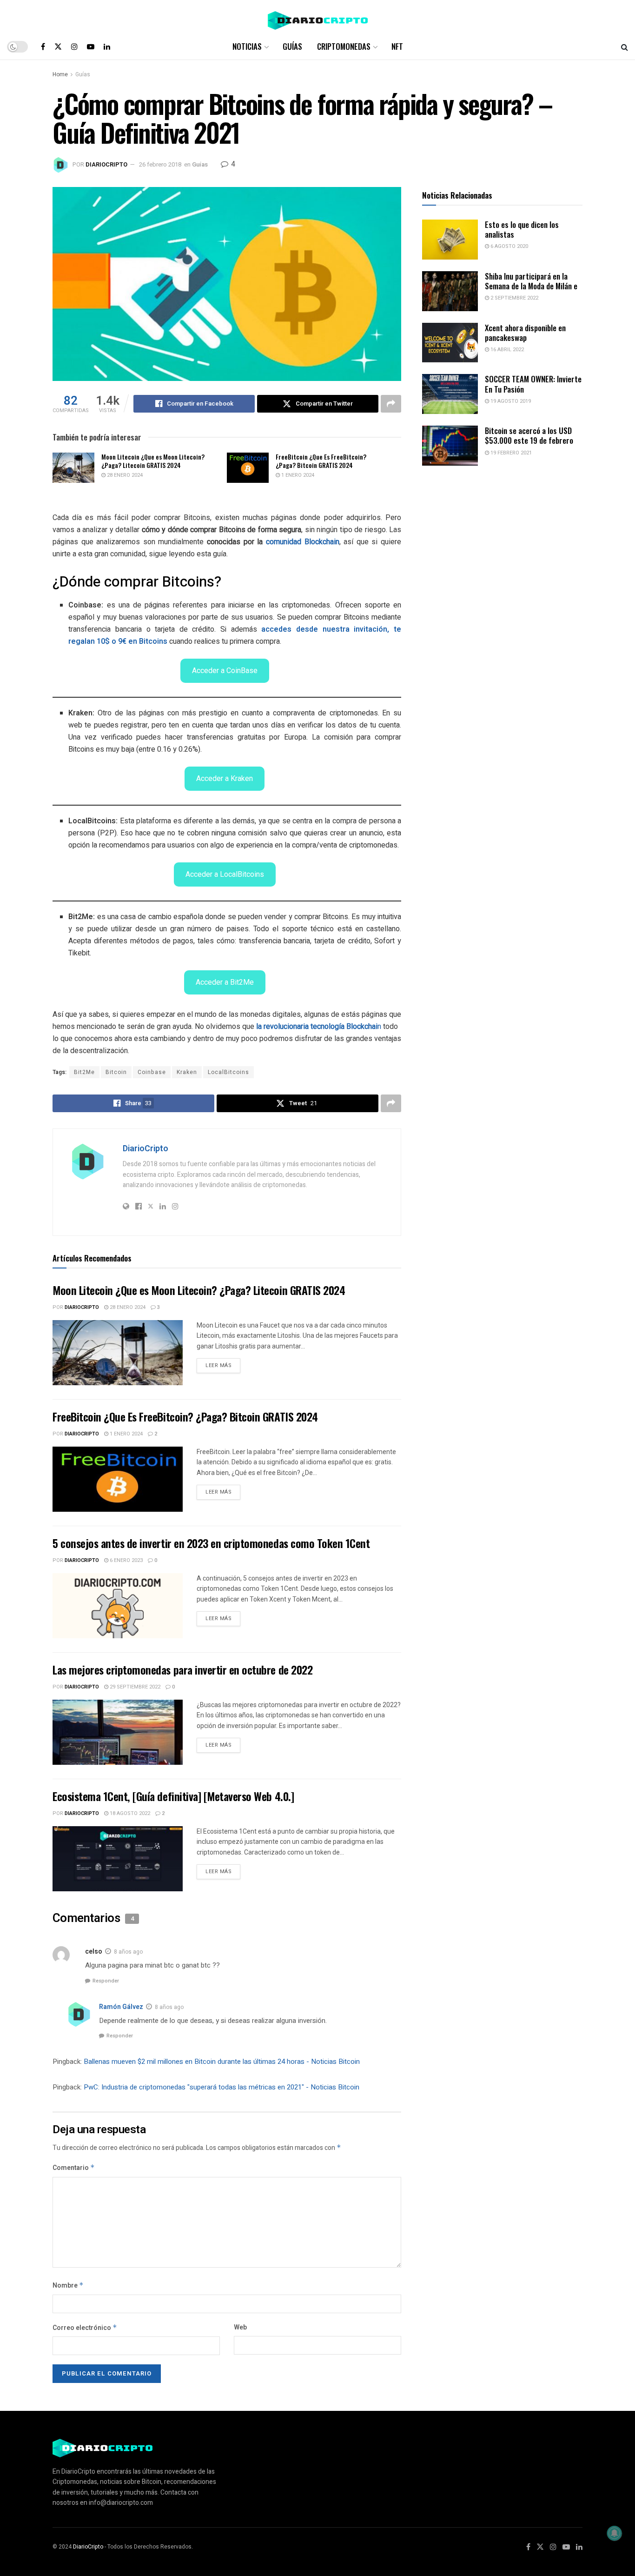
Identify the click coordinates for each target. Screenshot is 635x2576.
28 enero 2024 (124, 475)
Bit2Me (84, 1072)
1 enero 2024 (297, 475)
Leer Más (223, 1364)
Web (240, 2327)
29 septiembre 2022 (134, 1687)
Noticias (247, 46)
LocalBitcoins (228, 1072)
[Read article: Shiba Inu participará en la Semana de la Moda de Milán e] (450, 291)
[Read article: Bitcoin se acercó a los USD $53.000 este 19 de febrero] (450, 446)
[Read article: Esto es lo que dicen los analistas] (450, 240)
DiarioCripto (106, 164)
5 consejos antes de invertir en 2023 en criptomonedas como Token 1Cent (211, 1543)
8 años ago (128, 1952)
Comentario (74, 2168)
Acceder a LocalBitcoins (225, 874)
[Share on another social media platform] (391, 404)
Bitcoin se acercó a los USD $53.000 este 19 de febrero (529, 435)
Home (60, 74)
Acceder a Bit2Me (225, 982)
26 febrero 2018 (160, 164)
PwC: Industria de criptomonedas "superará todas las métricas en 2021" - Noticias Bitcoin (222, 2087)
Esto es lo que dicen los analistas (522, 229)
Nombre (68, 2286)
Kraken (187, 1072)
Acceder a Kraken (225, 778)
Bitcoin (116, 1072)
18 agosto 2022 (129, 1813)
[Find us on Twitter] (58, 47)
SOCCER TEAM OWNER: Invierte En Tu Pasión (533, 384)
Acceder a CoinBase (225, 671)
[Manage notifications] (615, 2533)
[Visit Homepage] (318, 17)
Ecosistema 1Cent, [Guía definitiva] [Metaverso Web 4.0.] (173, 1796)
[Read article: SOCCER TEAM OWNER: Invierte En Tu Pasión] (450, 394)
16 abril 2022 (506, 350)
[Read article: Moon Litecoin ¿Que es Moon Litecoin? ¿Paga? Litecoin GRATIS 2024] (73, 467)
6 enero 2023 (126, 1560)
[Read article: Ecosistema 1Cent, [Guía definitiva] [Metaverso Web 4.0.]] (118, 1859)
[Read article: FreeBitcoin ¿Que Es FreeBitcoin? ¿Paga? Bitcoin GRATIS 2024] (248, 467)
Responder (106, 1981)
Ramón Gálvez (121, 2007)
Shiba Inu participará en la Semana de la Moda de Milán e (531, 281)
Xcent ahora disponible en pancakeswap (525, 333)
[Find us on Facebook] (43, 47)
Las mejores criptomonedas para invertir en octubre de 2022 (182, 1669)
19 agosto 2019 (510, 401)
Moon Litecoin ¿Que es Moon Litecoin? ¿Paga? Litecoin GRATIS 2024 (153, 461)
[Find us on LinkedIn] (107, 47)
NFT (397, 46)
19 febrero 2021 (510, 453)
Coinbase (152, 1072)
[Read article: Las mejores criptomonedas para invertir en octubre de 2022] (118, 1732)
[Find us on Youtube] (91, 47)
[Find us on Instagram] (74, 47)
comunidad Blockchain (303, 542)
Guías (292, 46)
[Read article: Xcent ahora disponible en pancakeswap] (450, 343)
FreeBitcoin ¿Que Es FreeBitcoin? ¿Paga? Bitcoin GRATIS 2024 (321, 461)
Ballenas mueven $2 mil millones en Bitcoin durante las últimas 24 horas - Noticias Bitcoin (222, 2062)
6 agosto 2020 (509, 246)
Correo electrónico (85, 2328)
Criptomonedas (344, 46)
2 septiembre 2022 (514, 298)
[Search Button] (625, 47)
